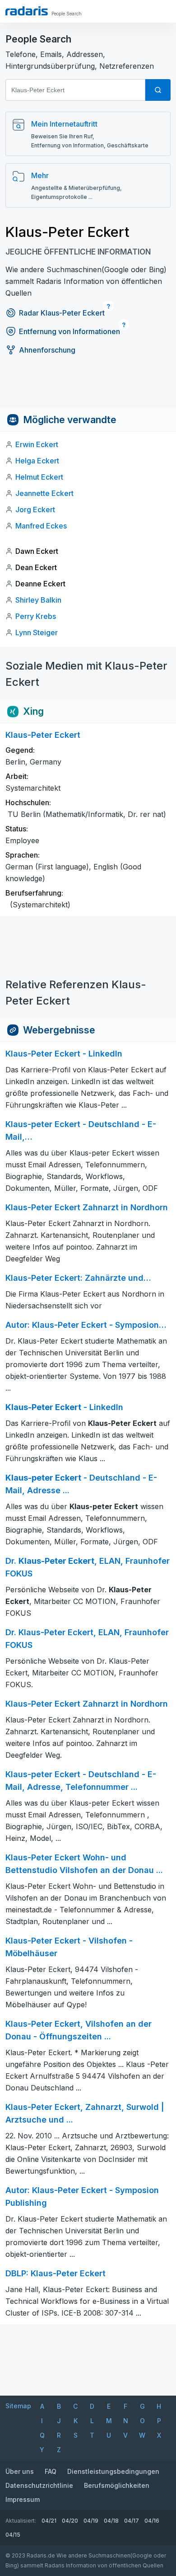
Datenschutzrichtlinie (39, 2485)
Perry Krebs (36, 616)
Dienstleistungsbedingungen (113, 2471)
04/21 (49, 2521)
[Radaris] (27, 11)
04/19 (91, 2521)
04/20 (70, 2521)
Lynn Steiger (37, 632)
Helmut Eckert (39, 477)
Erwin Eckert (37, 444)
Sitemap (18, 2406)
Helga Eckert (37, 461)
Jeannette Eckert (44, 493)
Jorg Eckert (35, 510)
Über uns (20, 2471)
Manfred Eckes (41, 526)
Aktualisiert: (21, 2521)
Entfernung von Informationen (69, 331)
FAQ (51, 2471)
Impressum (23, 2499)
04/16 (152, 2521)
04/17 (132, 2521)
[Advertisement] (88, 387)
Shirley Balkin (38, 600)
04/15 (13, 2535)
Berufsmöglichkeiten (117, 2485)
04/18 (111, 2521)
